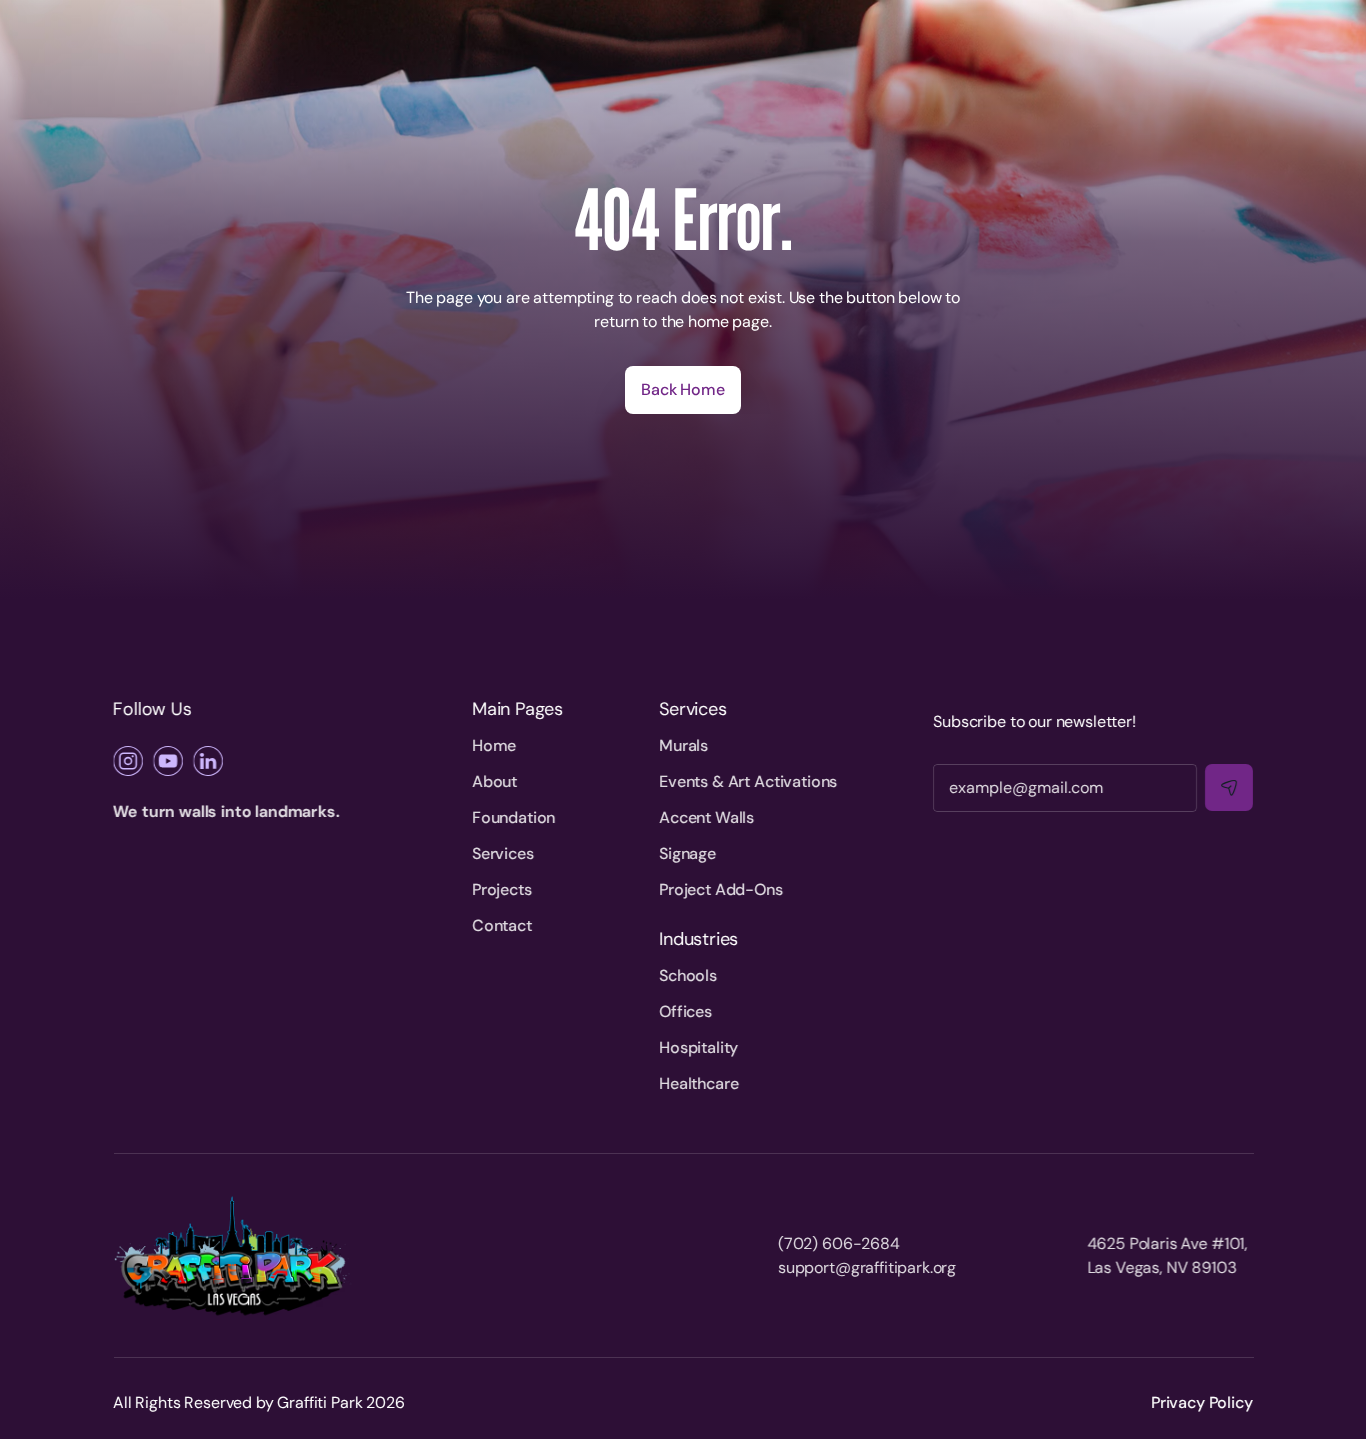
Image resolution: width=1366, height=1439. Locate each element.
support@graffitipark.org (867, 1267)
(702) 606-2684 (839, 1243)
